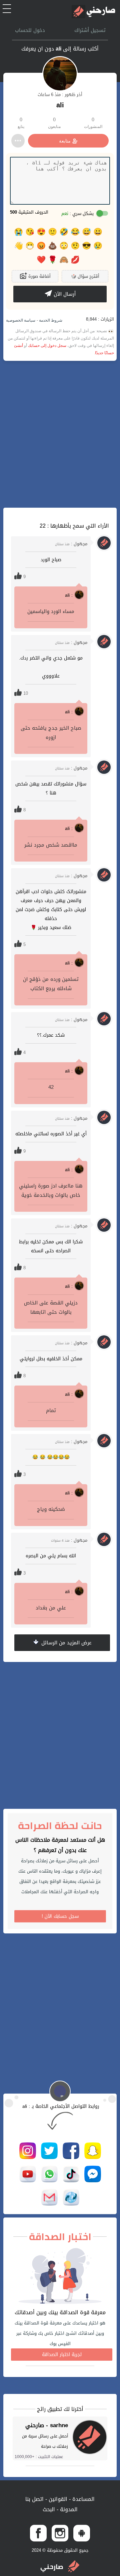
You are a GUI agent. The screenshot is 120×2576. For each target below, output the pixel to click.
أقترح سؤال (85, 276)
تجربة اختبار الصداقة (62, 2355)
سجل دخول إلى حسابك (47, 346)
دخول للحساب (30, 30)
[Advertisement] (60, 434)
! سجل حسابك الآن (60, 1916)
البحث (49, 2509)
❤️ (41, 260)
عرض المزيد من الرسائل (66, 1643)
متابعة (65, 141)
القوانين (57, 2499)
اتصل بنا (34, 2499)
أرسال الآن (64, 294)
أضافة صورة (39, 276)
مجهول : (71, 544)
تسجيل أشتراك (90, 30)
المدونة (68, 2509)
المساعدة (83, 2499)
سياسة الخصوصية (21, 320)
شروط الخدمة (50, 320)
